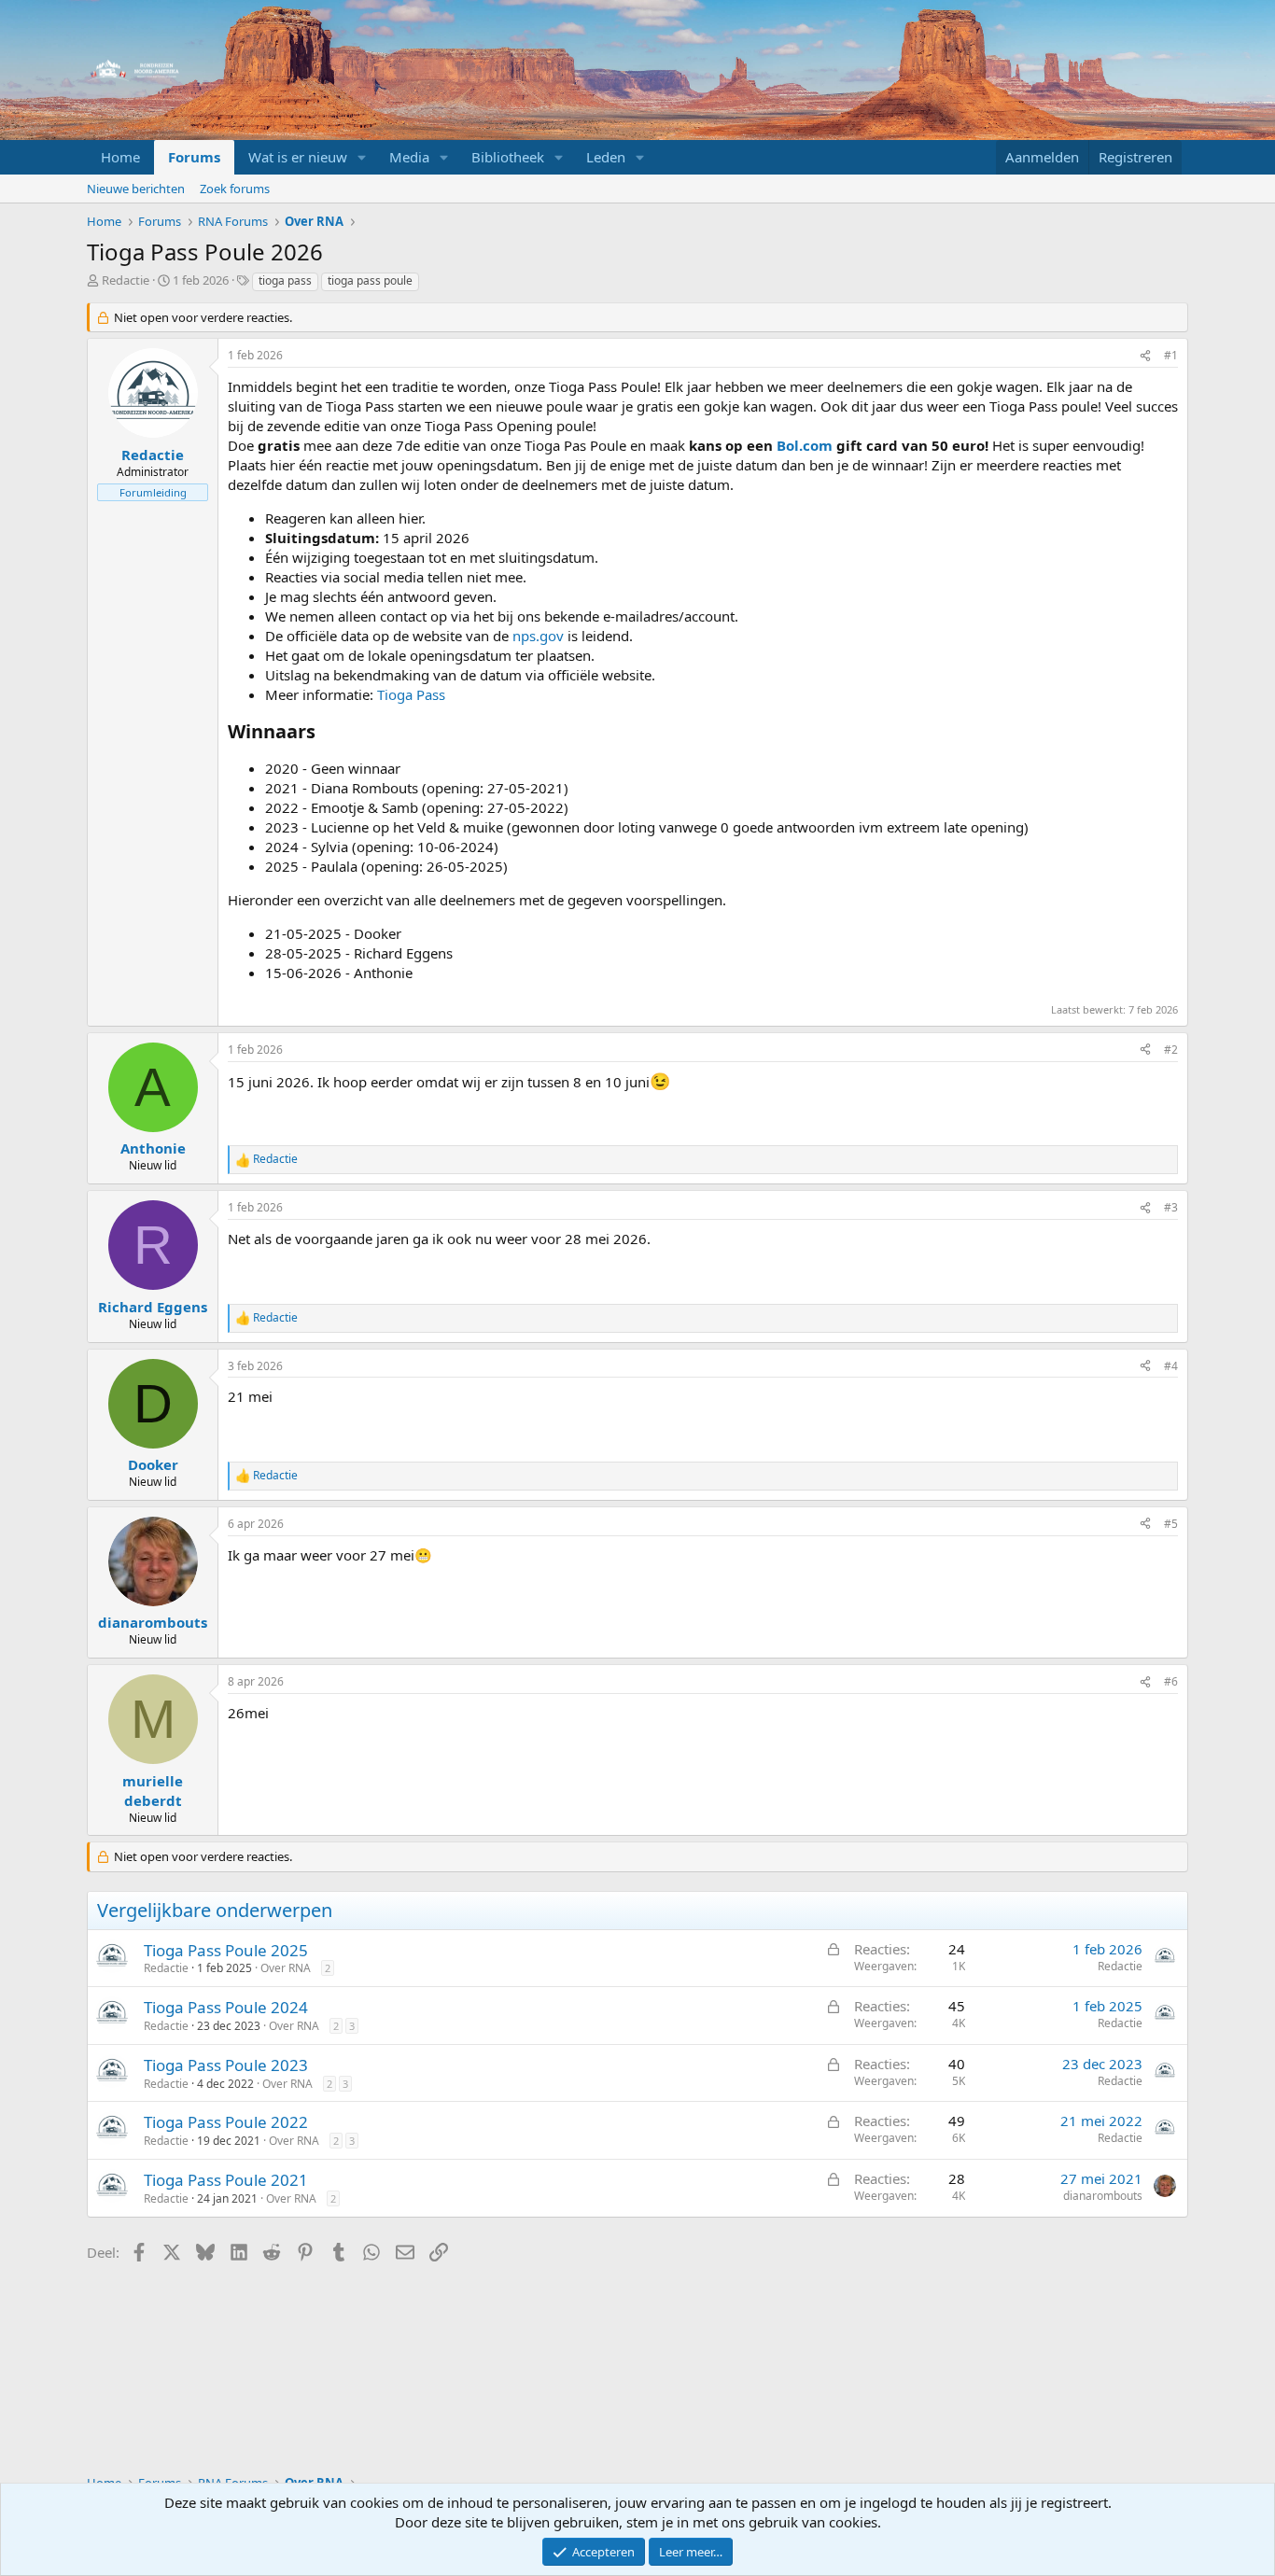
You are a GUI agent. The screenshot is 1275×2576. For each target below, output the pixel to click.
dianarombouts (1103, 2196)
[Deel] (1145, 356)
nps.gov (538, 636)
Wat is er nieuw (298, 157)
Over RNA (286, 1968)
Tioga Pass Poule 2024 (226, 2007)
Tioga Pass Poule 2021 (226, 2180)
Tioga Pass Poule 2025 (226, 1950)
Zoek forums (235, 189)
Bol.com (805, 445)
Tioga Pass (411, 694)
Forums (194, 157)
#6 (1171, 1681)
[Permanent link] (324, 733)
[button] (362, 157)
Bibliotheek (508, 157)
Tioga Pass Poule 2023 (226, 2065)
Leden (606, 157)
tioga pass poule (370, 280)
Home (120, 157)
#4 (1171, 1366)
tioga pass (285, 280)
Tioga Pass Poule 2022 (226, 2122)
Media (409, 157)
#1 (1171, 355)
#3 (1171, 1207)
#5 (1171, 1524)
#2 (1171, 1050)
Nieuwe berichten (136, 189)
